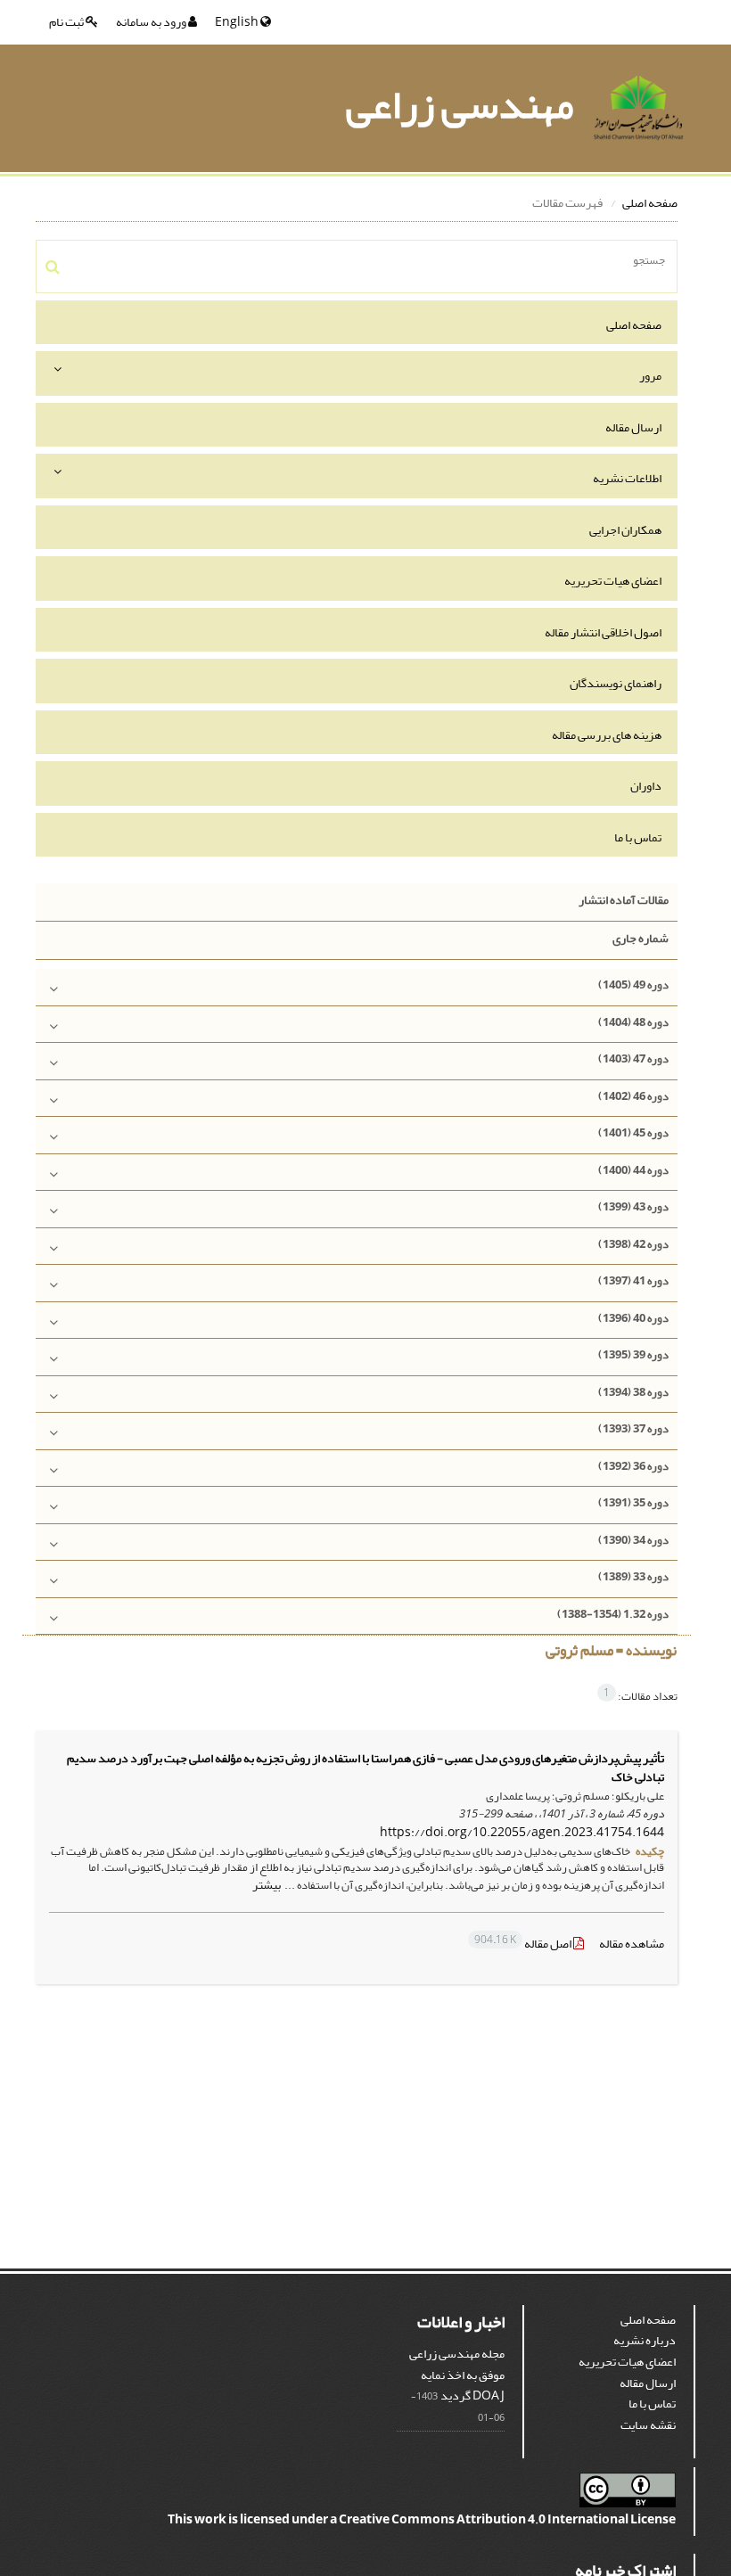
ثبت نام (67, 22)
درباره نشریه (645, 2340)
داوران (646, 786)
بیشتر (267, 1885)
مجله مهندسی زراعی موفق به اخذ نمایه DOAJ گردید (457, 2375)
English (238, 22)
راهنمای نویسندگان (616, 683)
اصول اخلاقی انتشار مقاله (603, 632)
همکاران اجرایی (625, 530)
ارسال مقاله (633, 427)
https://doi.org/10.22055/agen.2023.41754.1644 (522, 1832)
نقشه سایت (648, 2425)
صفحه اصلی (650, 203)
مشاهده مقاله (632, 1944)
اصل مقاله (524, 1944)
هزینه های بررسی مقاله (607, 735)
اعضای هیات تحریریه (613, 581)
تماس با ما (638, 837)
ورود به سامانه (152, 22)
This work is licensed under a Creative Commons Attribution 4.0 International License (422, 2519)
